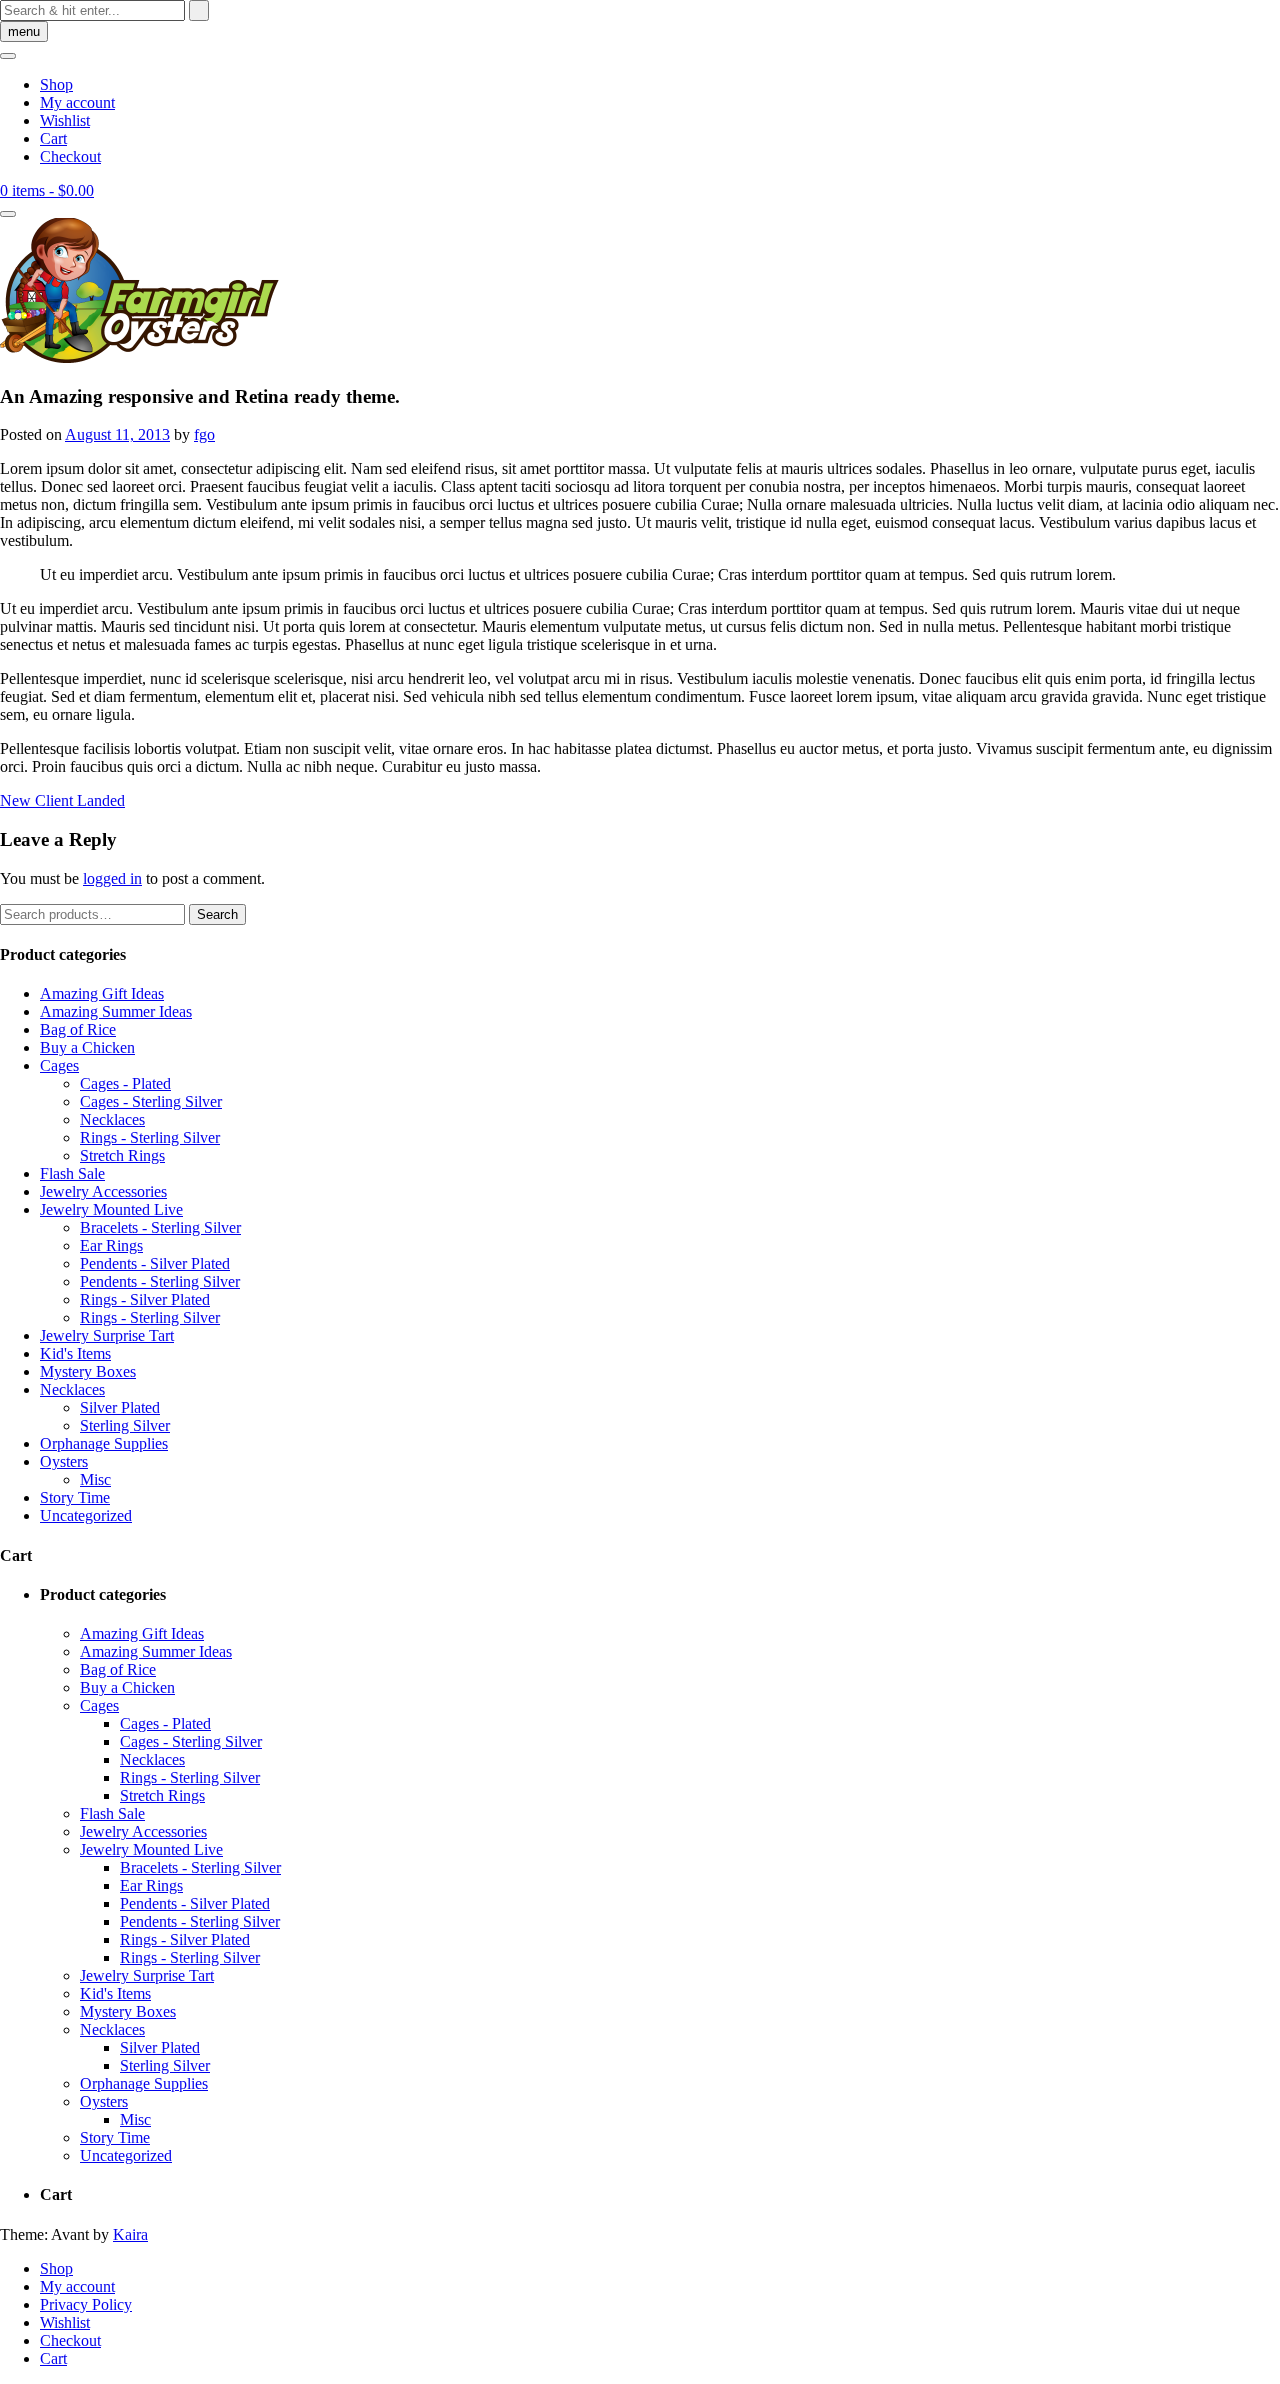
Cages (59, 1065)
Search (217, 914)
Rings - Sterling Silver (150, 1137)
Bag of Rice (78, 1029)
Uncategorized (86, 1515)
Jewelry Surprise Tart (107, 1335)
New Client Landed (62, 800)
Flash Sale (72, 1173)
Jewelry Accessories (103, 1191)
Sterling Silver (125, 1425)
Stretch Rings (122, 1155)
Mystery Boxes (88, 1371)
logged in (112, 878)
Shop (56, 84)
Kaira (130, 2234)
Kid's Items (75, 1353)
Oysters (64, 1461)
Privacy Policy (86, 2304)
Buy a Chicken (87, 1047)
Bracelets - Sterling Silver (160, 1227)
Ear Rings (111, 1245)
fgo (204, 434)
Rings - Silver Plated (145, 1299)
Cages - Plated (125, 1083)
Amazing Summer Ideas (116, 1011)
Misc (95, 1479)
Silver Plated (120, 1407)
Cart (53, 138)
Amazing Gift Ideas (102, 993)
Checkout (70, 156)
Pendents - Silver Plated (155, 1263)
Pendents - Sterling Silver (160, 1281)
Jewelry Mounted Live (111, 1209)
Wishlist (65, 120)
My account (77, 102)
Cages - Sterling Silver (151, 1101)
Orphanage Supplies (104, 1443)
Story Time (75, 1497)
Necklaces (112, 1119)
